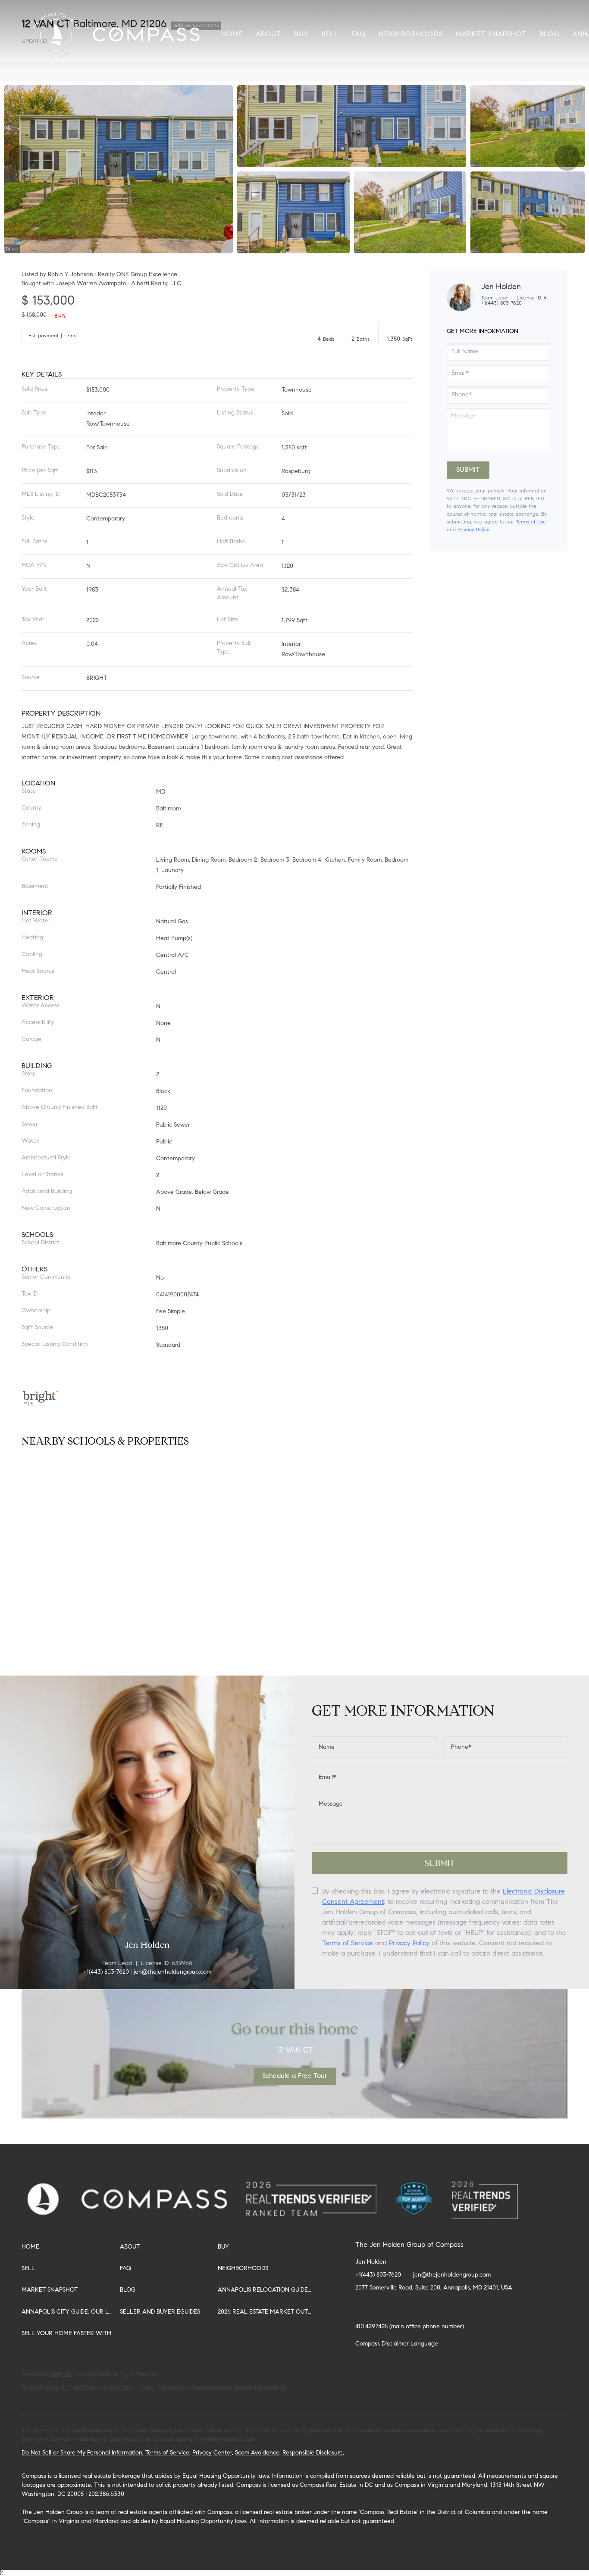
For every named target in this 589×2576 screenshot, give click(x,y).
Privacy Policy (473, 530)
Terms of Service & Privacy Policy (60, 2387)
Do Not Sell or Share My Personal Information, (83, 2453)
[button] (57, 34)
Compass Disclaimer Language (397, 2344)
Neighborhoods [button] (410, 34)
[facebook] (362, 2308)
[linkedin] (379, 2308)
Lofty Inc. (62, 2374)
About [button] (269, 34)
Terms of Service (348, 1944)
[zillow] (414, 2308)
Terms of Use (531, 522)
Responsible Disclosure (313, 2453)
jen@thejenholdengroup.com (452, 2275)
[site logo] (319, 2190)
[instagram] (448, 2308)
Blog (549, 34)
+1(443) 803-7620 (501, 303)
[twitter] (396, 2308)
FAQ (359, 34)
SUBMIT (440, 1863)
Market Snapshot (491, 34)
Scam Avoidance (257, 2453)
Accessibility (272, 2387)
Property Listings (210, 2387)
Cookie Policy (119, 2387)
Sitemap (244, 2387)
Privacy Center (212, 2453)
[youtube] (465, 2308)
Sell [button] (330, 34)
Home (232, 34)
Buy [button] (301, 34)
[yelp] (431, 2308)
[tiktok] (482, 2308)
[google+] (500, 2308)
